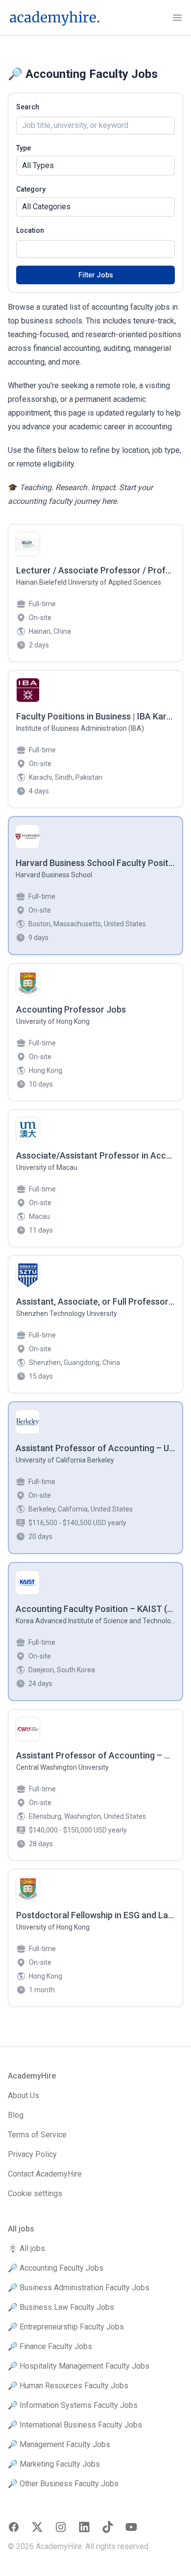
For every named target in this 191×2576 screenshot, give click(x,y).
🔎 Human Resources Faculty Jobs (68, 2386)
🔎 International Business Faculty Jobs (75, 2425)
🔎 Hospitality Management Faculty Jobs (79, 2366)
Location (30, 230)
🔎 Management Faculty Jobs (59, 2444)
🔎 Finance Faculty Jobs (50, 2346)
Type (24, 148)
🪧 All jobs (26, 2248)
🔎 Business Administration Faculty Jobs (79, 2288)
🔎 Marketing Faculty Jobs (54, 2464)
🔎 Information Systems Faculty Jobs (73, 2405)
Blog (16, 2115)
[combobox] (95, 249)
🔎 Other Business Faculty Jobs (63, 2484)
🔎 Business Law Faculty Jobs (61, 2307)
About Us (24, 2095)
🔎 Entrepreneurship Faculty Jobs (66, 2327)
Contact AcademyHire (45, 2174)
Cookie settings (35, 2193)
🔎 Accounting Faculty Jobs (56, 2268)
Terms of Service (37, 2135)
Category (31, 189)
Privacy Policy (32, 2154)
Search (28, 107)
